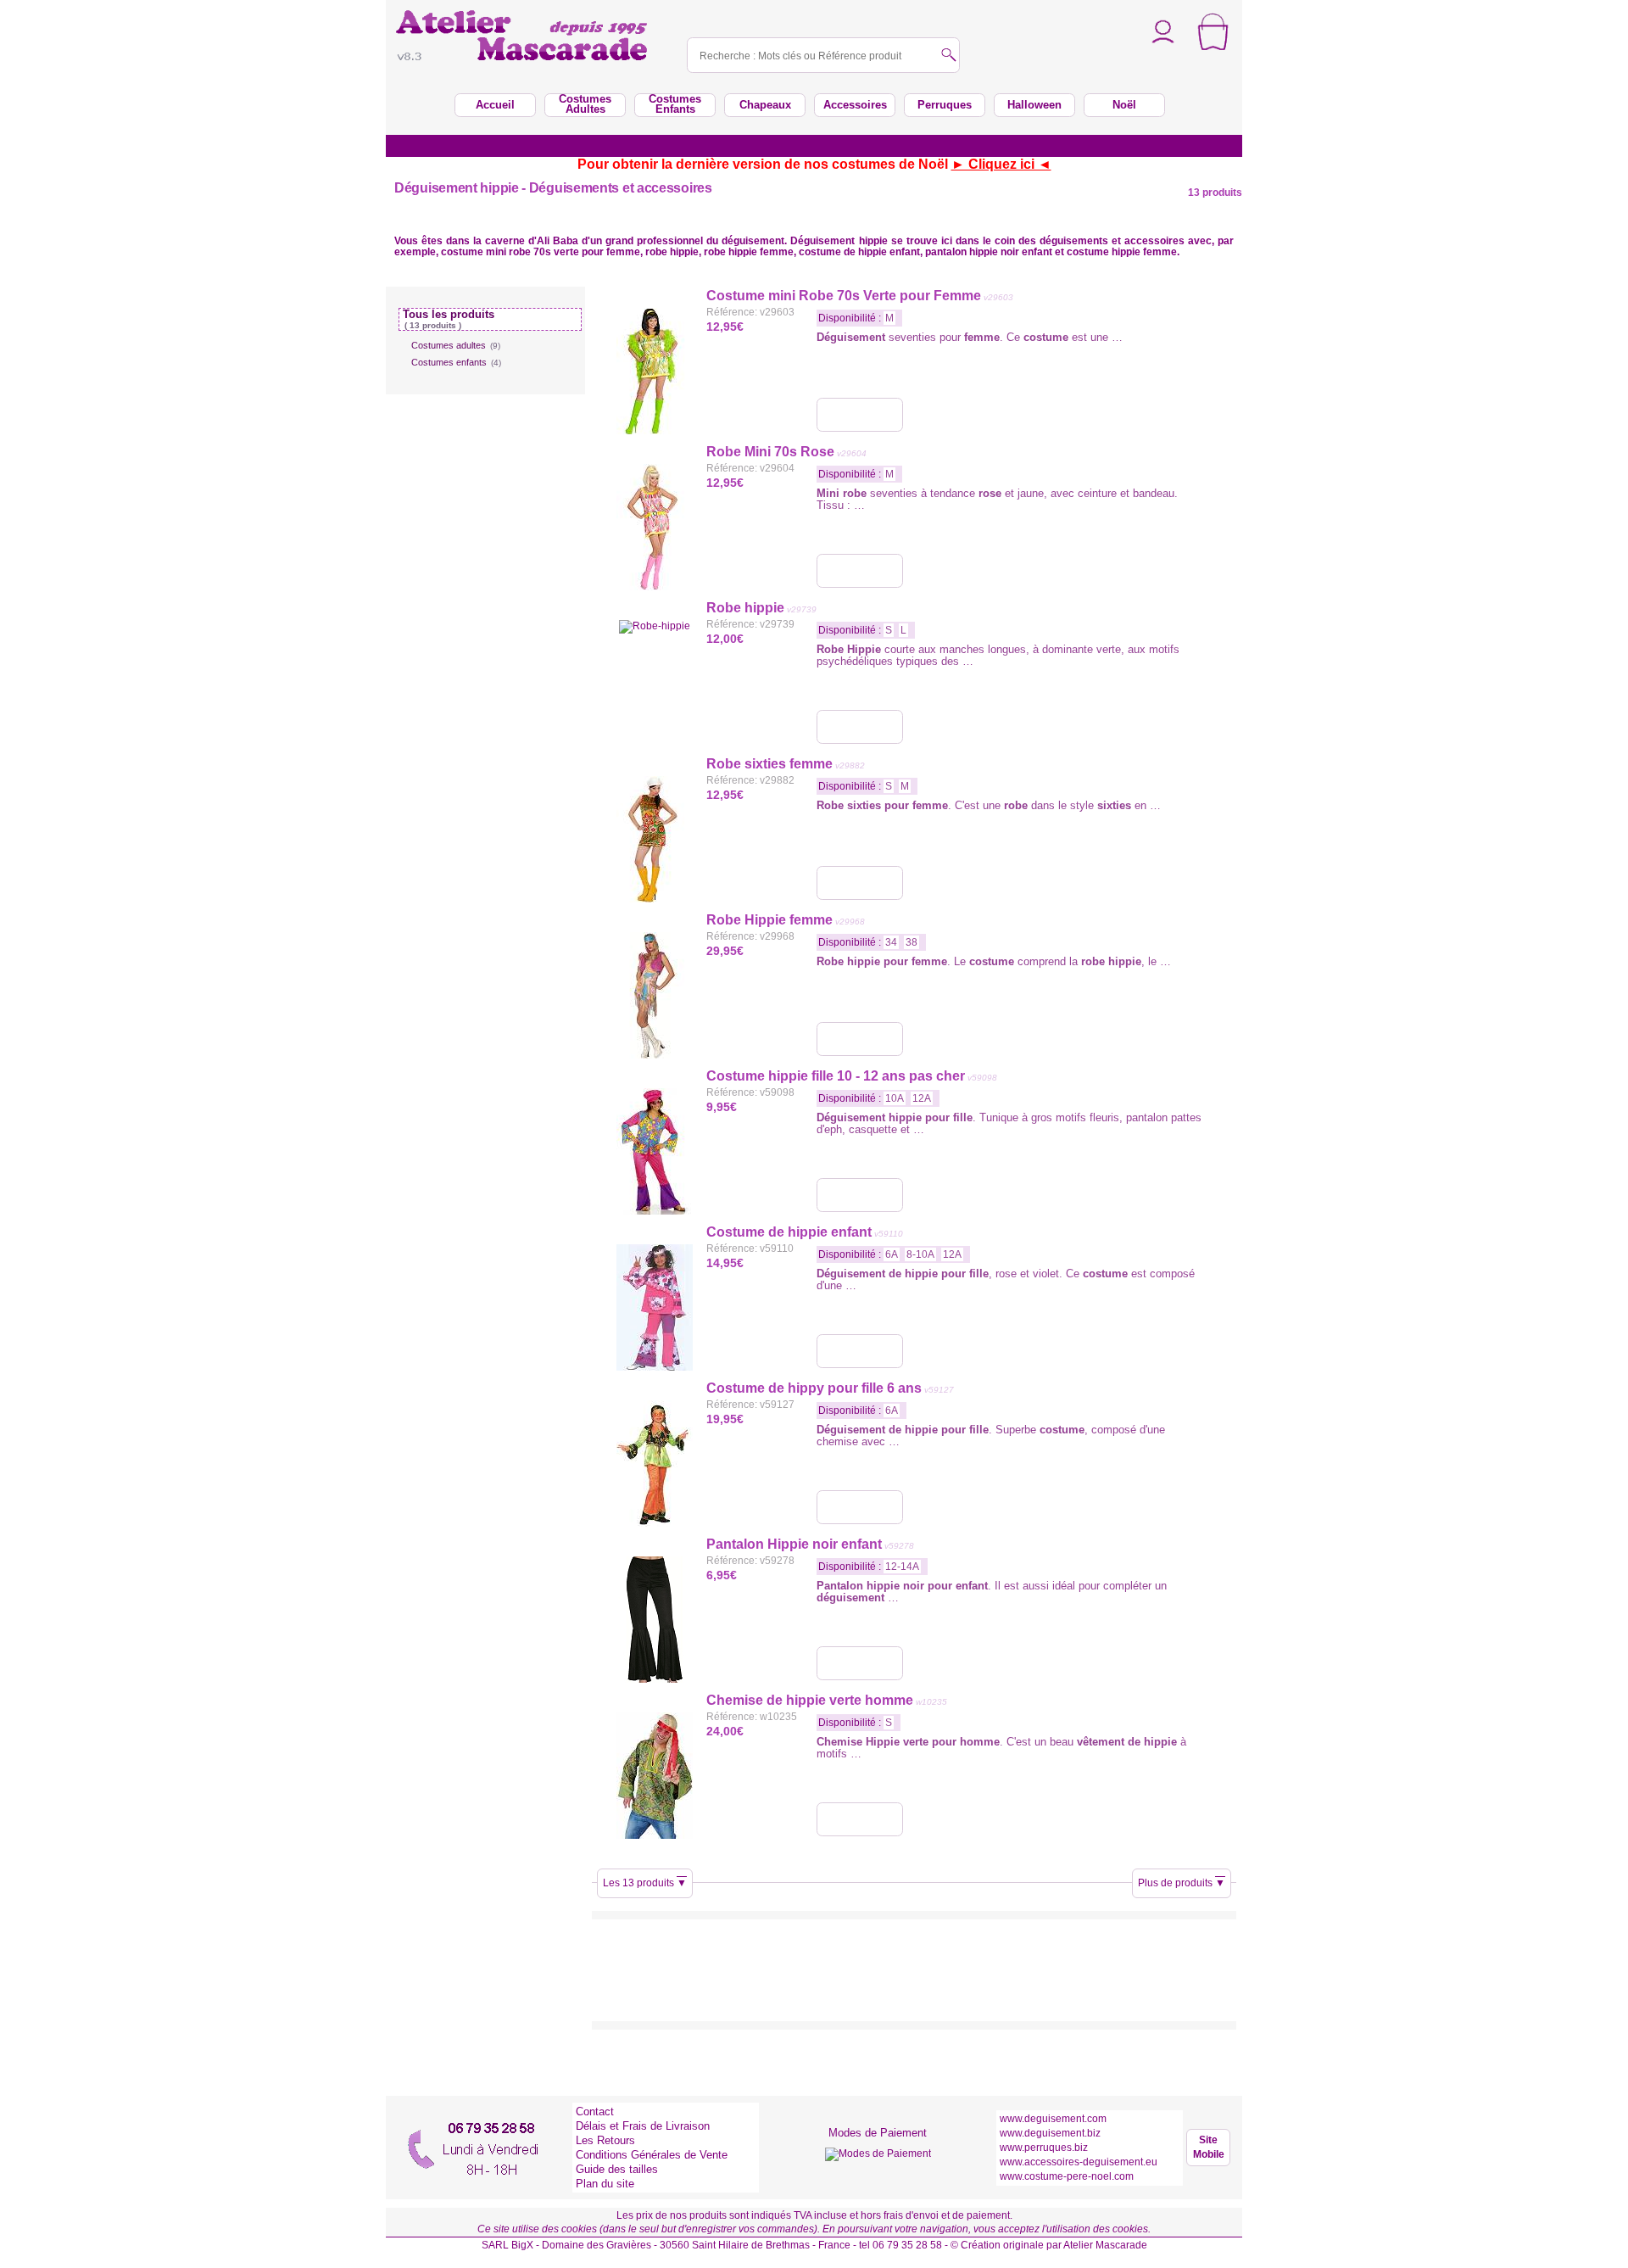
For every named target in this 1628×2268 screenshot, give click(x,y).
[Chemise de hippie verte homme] (860, 1819)
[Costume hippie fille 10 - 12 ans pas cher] (860, 1195)
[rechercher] (949, 56)
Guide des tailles (617, 2169)
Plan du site (605, 2184)
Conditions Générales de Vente (652, 2155)
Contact (595, 2112)
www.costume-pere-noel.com (1067, 2176)
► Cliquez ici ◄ (1001, 164)
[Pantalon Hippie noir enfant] (860, 1663)
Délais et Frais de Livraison (643, 2126)
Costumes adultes (456, 345)
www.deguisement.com (1053, 2119)
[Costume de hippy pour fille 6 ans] (860, 1507)
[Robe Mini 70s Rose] (860, 571)
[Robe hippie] (860, 727)
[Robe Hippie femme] (860, 1039)
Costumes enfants (456, 362)
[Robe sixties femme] (860, 883)
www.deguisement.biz (1050, 2133)
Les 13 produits (645, 1883)
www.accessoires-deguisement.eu (1079, 2162)
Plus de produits (1182, 1883)
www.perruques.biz (1044, 2148)
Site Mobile (1209, 2147)
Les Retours (605, 2140)
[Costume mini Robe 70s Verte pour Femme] (860, 415)
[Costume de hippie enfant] (860, 1351)
